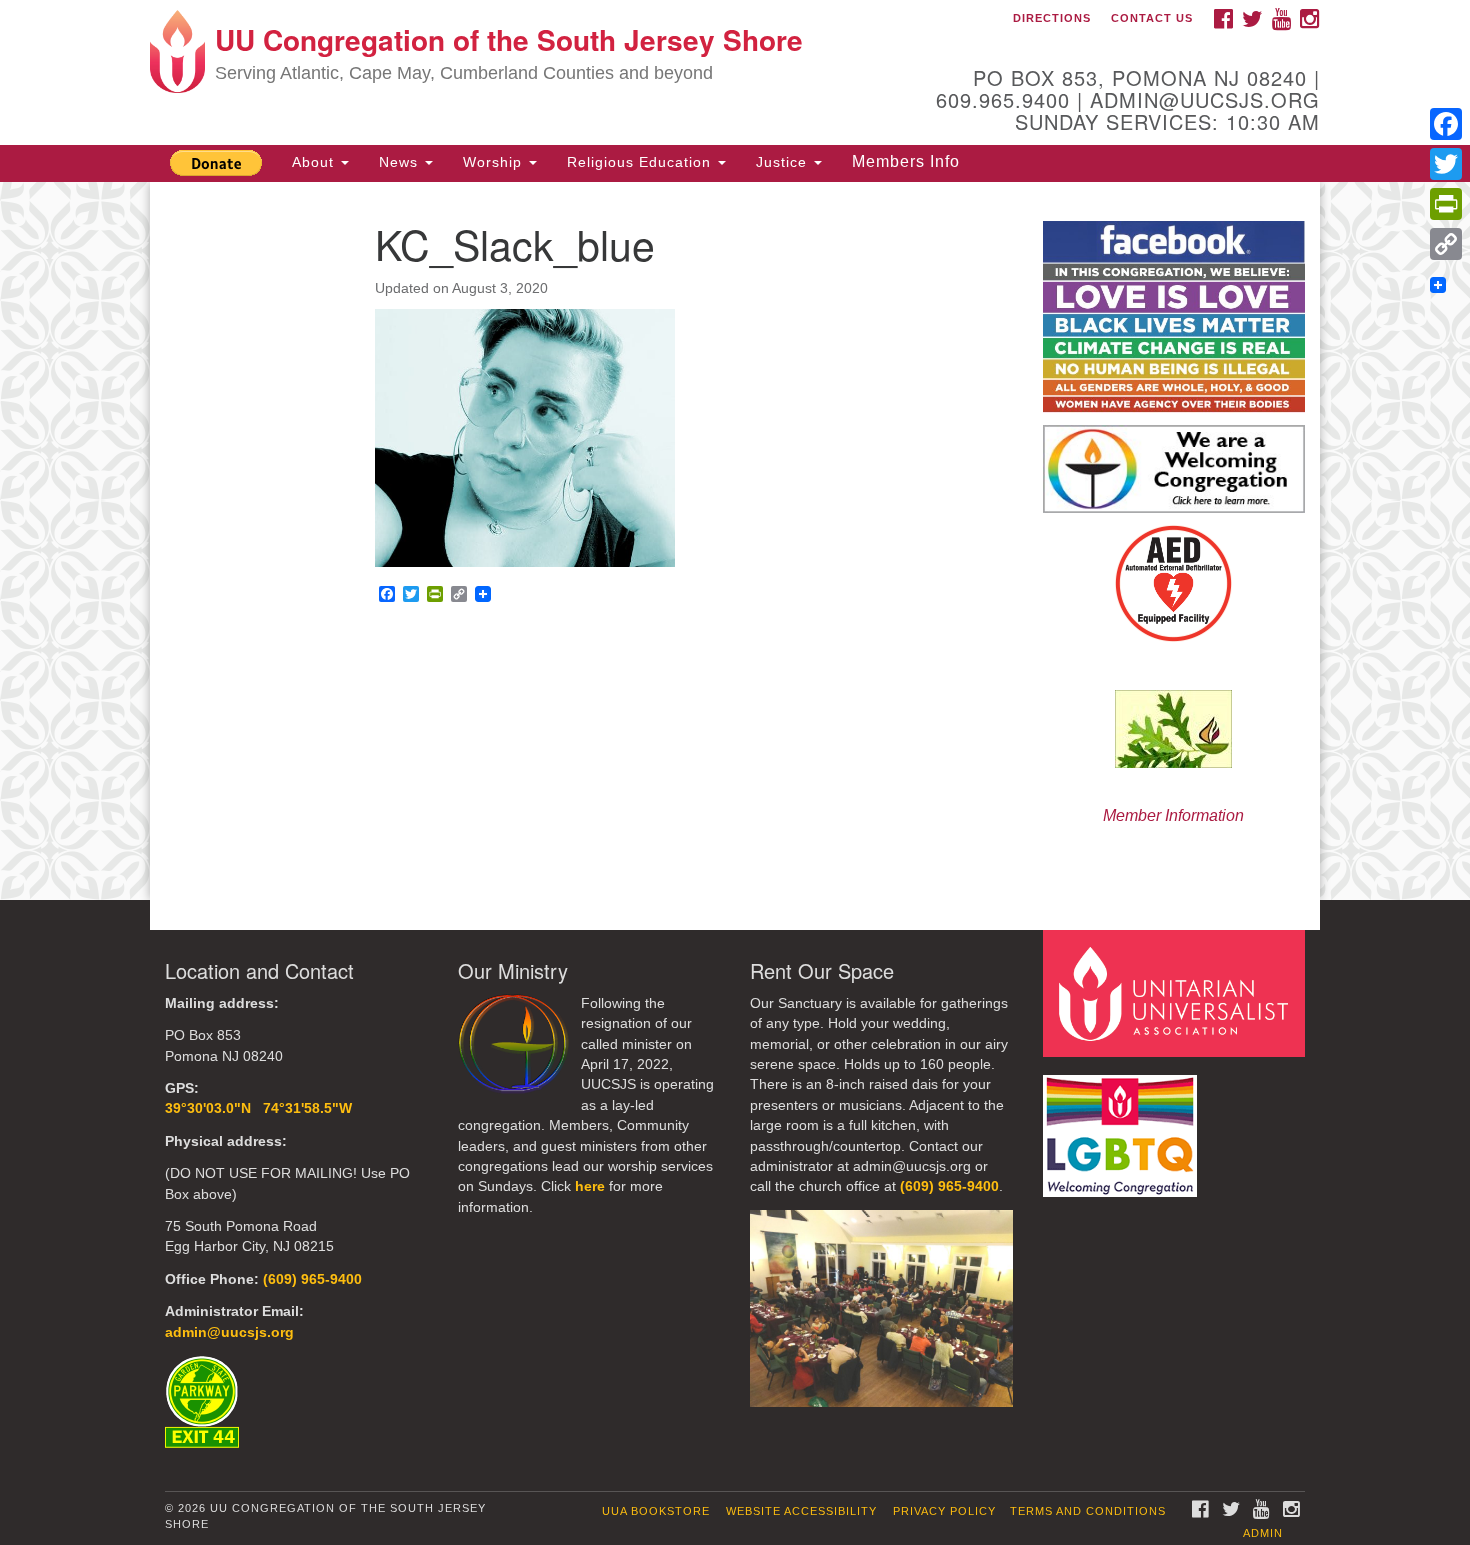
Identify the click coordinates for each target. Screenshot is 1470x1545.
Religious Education (641, 162)
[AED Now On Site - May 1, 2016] (1174, 583)
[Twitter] (1446, 164)
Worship (495, 162)
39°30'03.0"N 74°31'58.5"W (258, 1108)
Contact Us (1152, 18)
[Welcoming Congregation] (1123, 1126)
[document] (735, 541)
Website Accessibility (801, 1511)
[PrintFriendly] (1446, 204)
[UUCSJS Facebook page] (1174, 315)
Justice (784, 162)
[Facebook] (1446, 124)
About (315, 162)
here (590, 1186)
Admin (1263, 1533)
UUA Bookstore (656, 1511)
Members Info (906, 161)
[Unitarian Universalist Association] (1177, 992)
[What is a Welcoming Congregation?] (1174, 469)
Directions (1052, 18)
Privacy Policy (944, 1511)
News (401, 162)
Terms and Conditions (1088, 1511)
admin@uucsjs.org (229, 1332)
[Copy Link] (1446, 244)
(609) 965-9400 (312, 1279)
